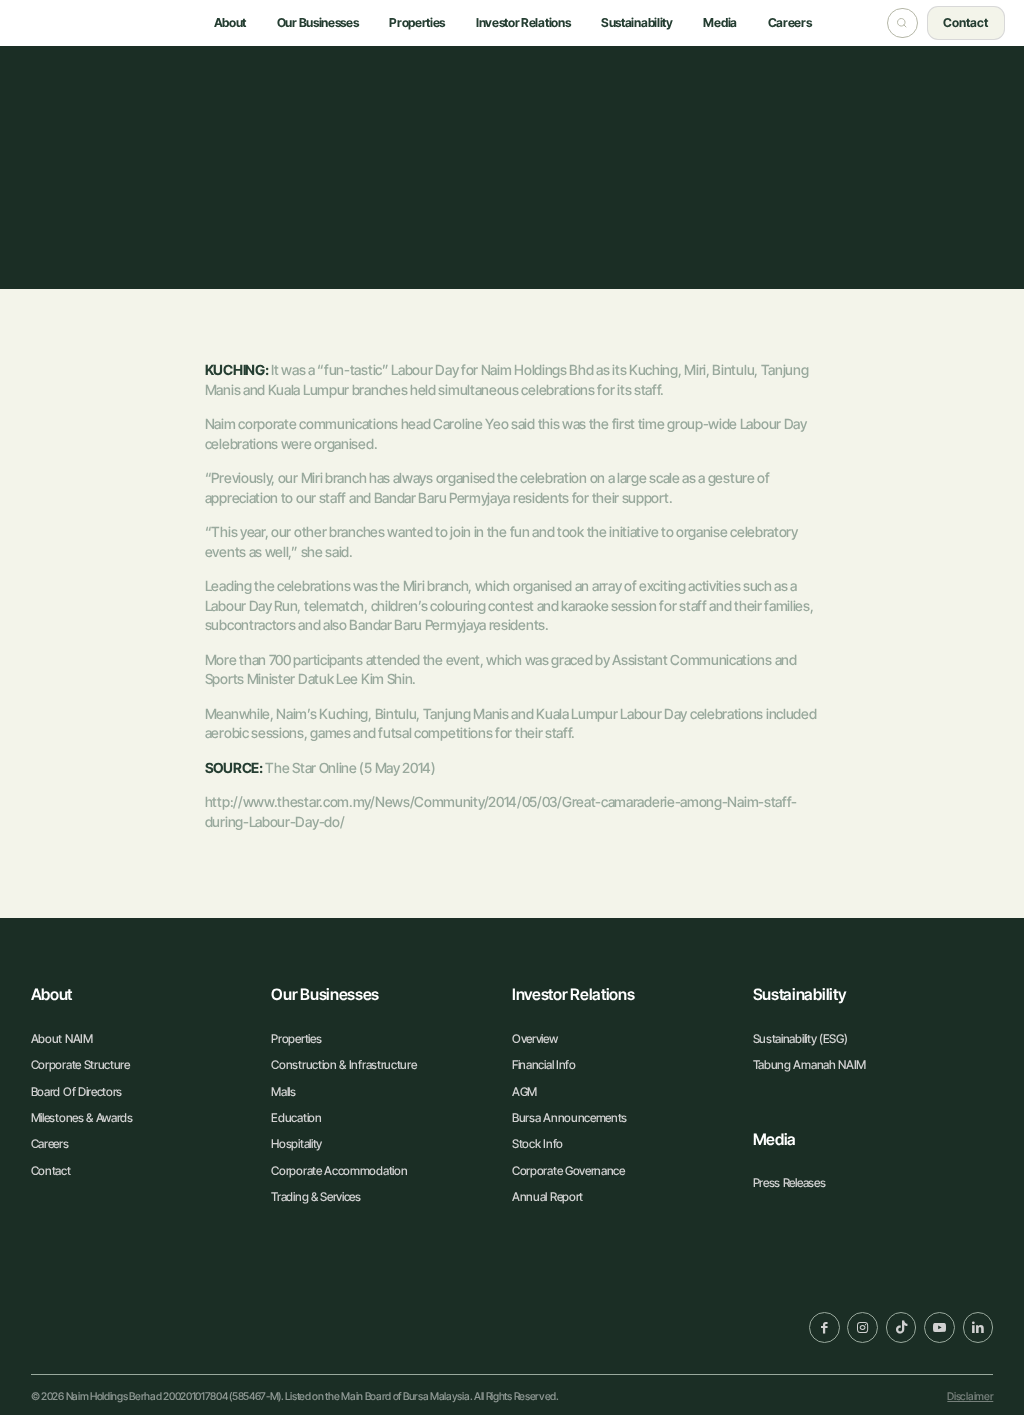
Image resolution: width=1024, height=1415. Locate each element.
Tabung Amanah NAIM (809, 1064)
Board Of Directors (76, 1091)
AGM (524, 1091)
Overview (535, 1038)
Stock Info (537, 1143)
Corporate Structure (80, 1064)
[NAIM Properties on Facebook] (824, 1327)
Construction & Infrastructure (343, 1064)
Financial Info (544, 1064)
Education (296, 1117)
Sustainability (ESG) (800, 1038)
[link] (111, 1325)
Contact (51, 1170)
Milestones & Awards (82, 1117)
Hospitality (296, 1143)
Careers (50, 1143)
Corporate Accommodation (339, 1170)
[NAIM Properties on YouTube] (939, 1327)
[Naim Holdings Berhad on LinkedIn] (978, 1327)
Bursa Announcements (569, 1117)
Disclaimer (970, 1396)
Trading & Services (315, 1196)
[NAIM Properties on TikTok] (901, 1327)
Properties (296, 1038)
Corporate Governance (568, 1170)
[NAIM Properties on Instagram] (862, 1327)
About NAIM (62, 1038)
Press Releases (789, 1182)
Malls (283, 1091)
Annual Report (547, 1196)
